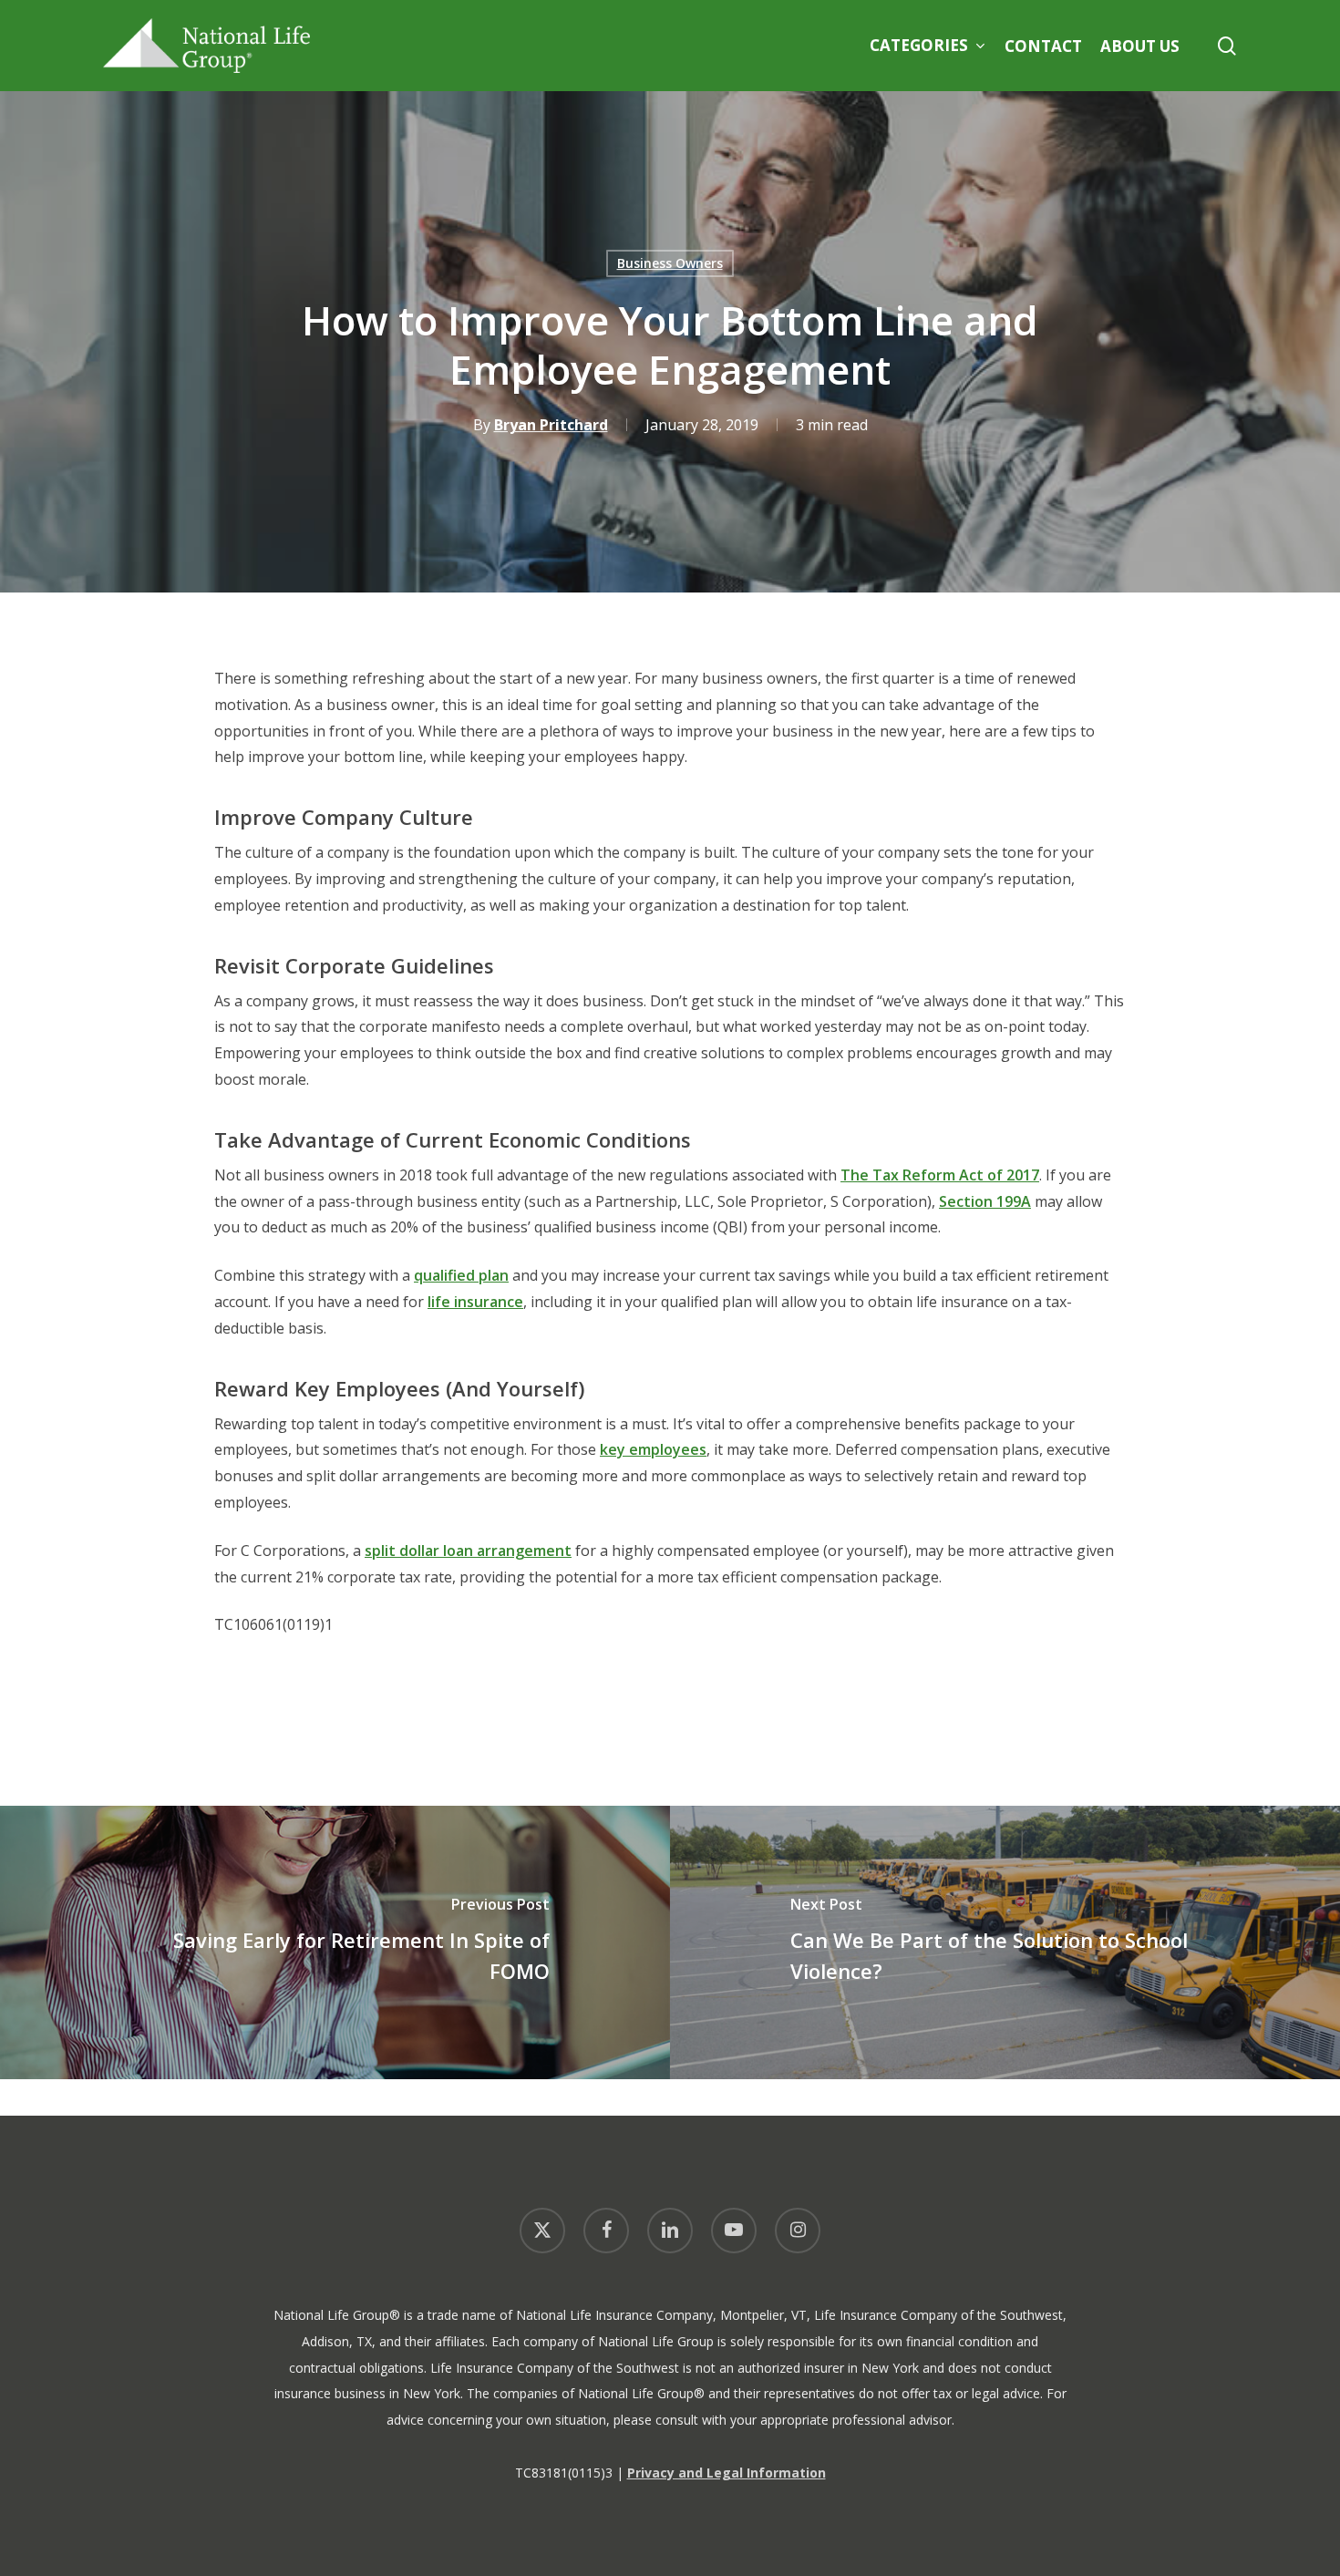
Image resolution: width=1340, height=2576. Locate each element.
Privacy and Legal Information (727, 2473)
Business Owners (670, 263)
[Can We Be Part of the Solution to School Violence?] (1005, 1942)
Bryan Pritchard (551, 425)
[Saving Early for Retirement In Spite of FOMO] (335, 1942)
